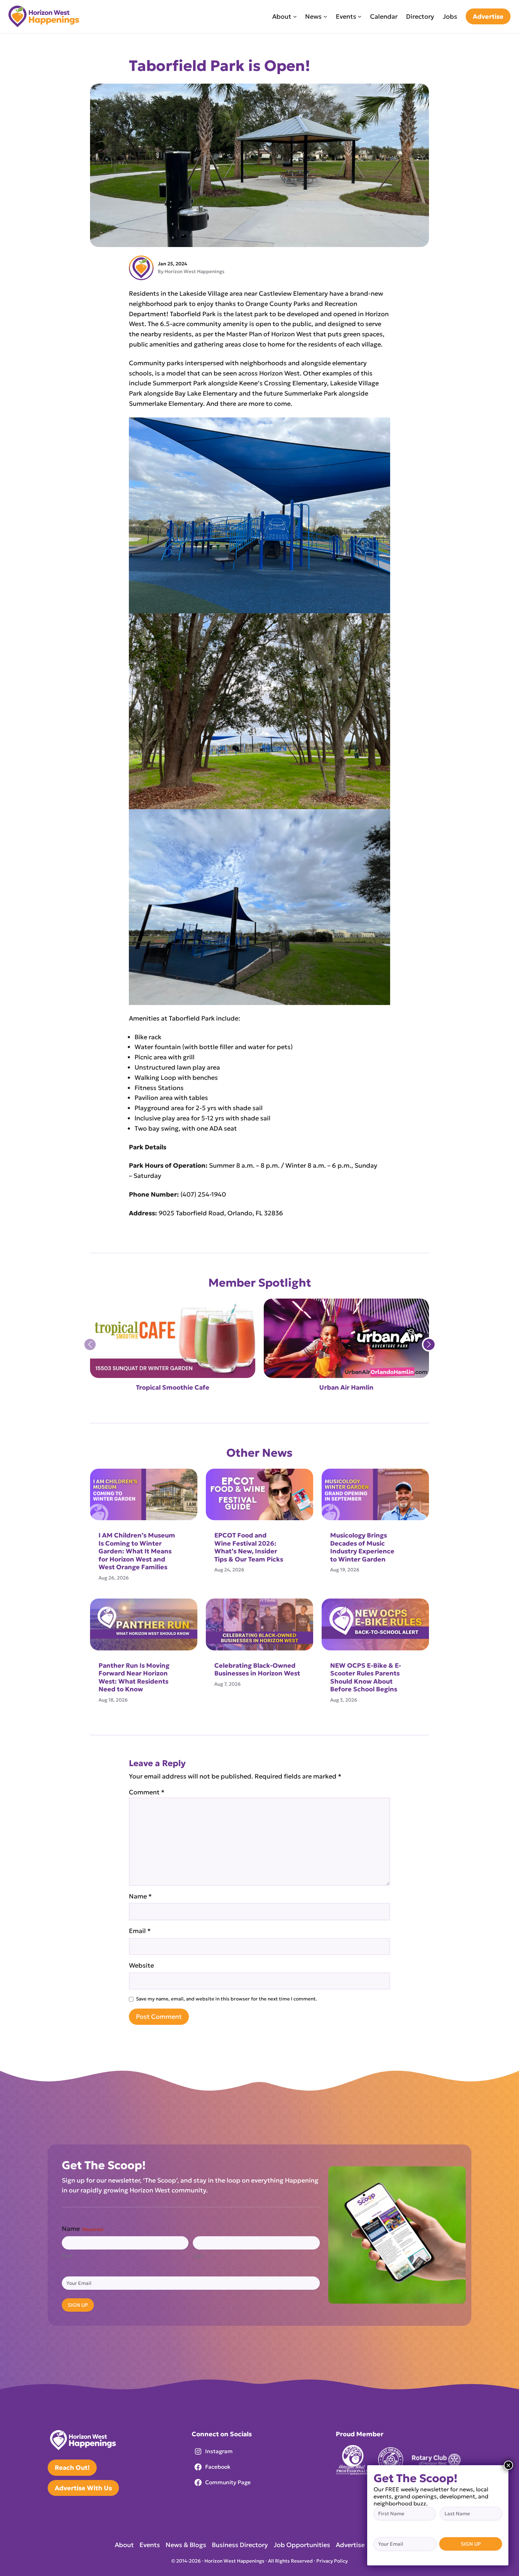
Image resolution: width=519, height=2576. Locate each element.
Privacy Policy (332, 2561)
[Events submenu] (360, 16)
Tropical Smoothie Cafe (173, 1388)
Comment (147, 1792)
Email (140, 1931)
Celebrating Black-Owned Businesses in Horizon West (258, 1670)
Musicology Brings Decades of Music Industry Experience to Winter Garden (362, 1547)
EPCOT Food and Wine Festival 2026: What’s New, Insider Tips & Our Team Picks (249, 1547)
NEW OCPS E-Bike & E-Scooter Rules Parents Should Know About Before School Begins (366, 1678)
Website (141, 1965)
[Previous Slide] (90, 1344)
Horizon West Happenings (195, 272)
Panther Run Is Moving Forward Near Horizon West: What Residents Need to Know (134, 1678)
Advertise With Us (83, 2488)
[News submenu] (325, 16)
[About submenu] (295, 16)
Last (198, 2256)
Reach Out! (72, 2467)
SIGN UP (78, 2305)
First (67, 2256)
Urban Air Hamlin (346, 1388)
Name (140, 1896)
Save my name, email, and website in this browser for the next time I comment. (226, 1999)
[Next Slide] (429, 1344)
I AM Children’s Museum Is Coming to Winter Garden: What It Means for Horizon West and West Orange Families (137, 1551)
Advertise (488, 16)
